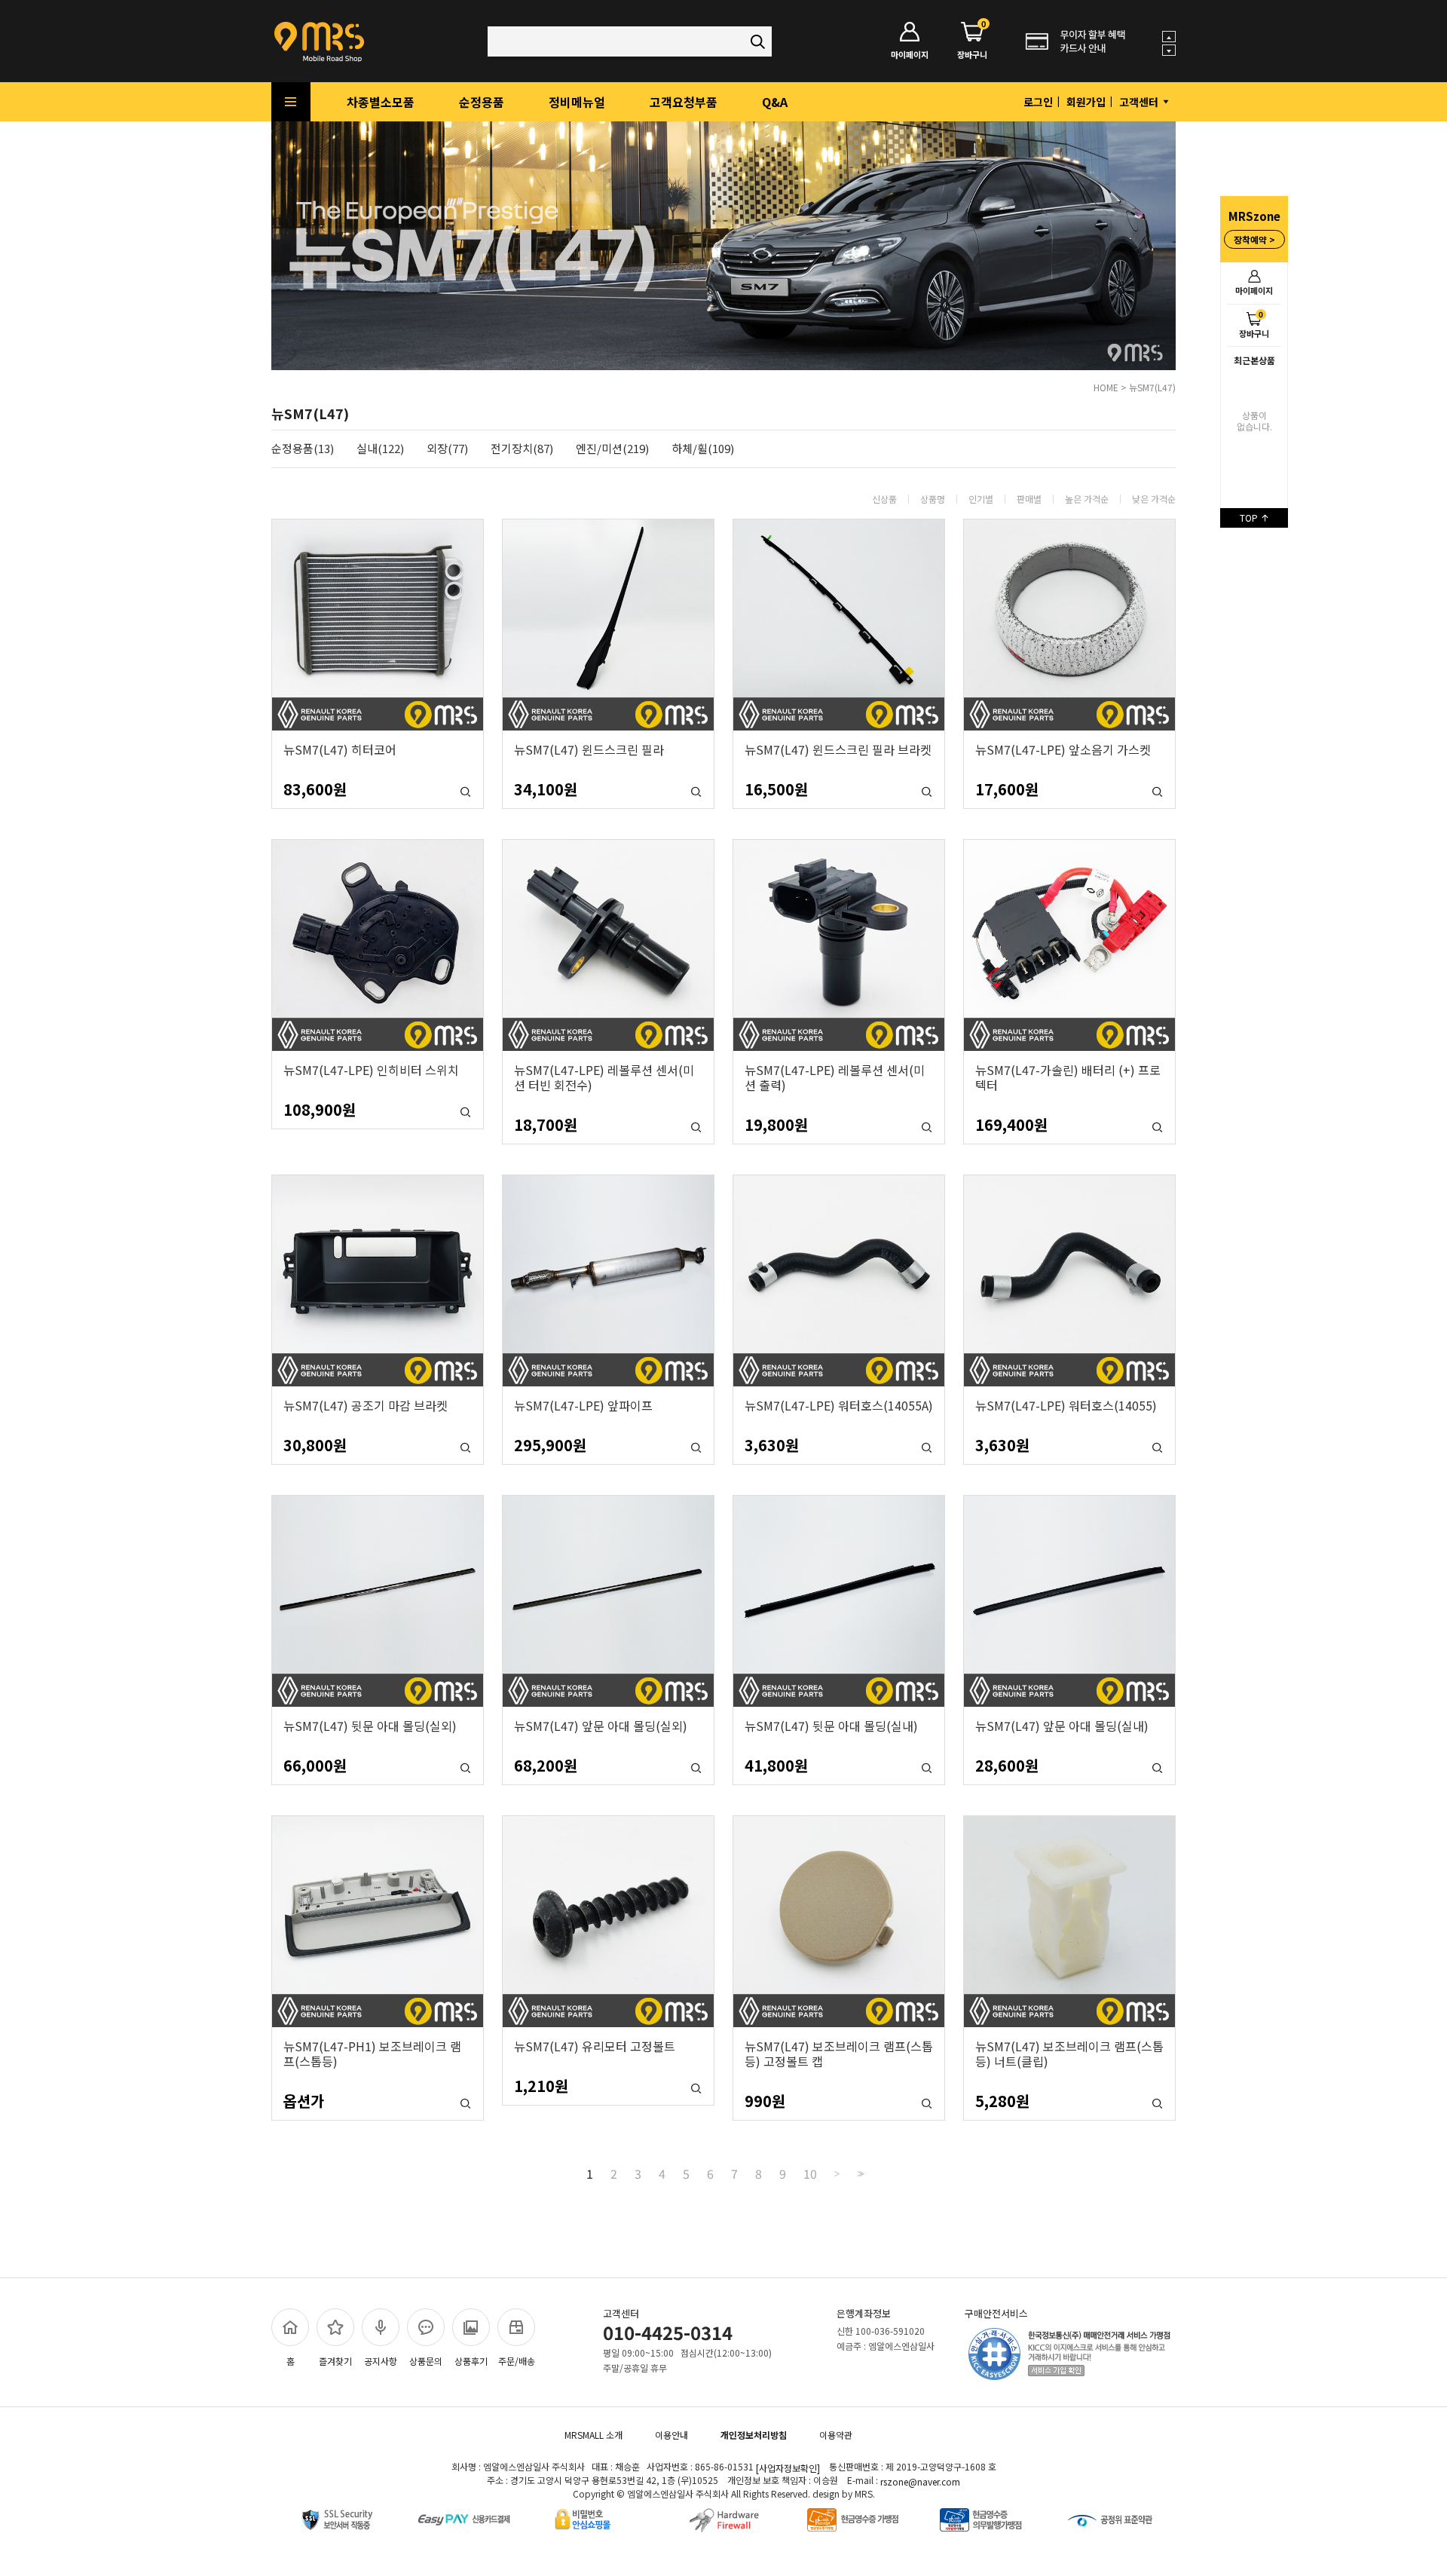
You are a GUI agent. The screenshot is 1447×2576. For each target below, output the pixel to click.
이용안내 (671, 2435)
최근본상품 (1254, 360)
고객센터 (1140, 102)
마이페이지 (1254, 290)
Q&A (775, 102)
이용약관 (836, 2435)
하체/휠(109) (703, 449)
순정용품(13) (303, 449)
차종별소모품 (381, 102)
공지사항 (381, 2361)
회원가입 (1086, 102)
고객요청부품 (684, 102)
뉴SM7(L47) (1152, 387)
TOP (1250, 518)
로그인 (1038, 102)
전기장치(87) (522, 449)
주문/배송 (517, 2361)
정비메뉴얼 (577, 102)
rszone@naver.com (920, 2481)
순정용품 (482, 102)
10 (810, 2173)
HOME (1106, 387)
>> (859, 2174)
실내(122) (380, 449)
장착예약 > (1254, 239)
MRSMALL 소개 (593, 2435)
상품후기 (471, 2361)
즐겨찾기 (335, 2361)
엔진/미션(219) (612, 449)
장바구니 (1254, 324)
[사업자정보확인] (788, 2468)
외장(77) (447, 449)
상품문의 (426, 2361)
